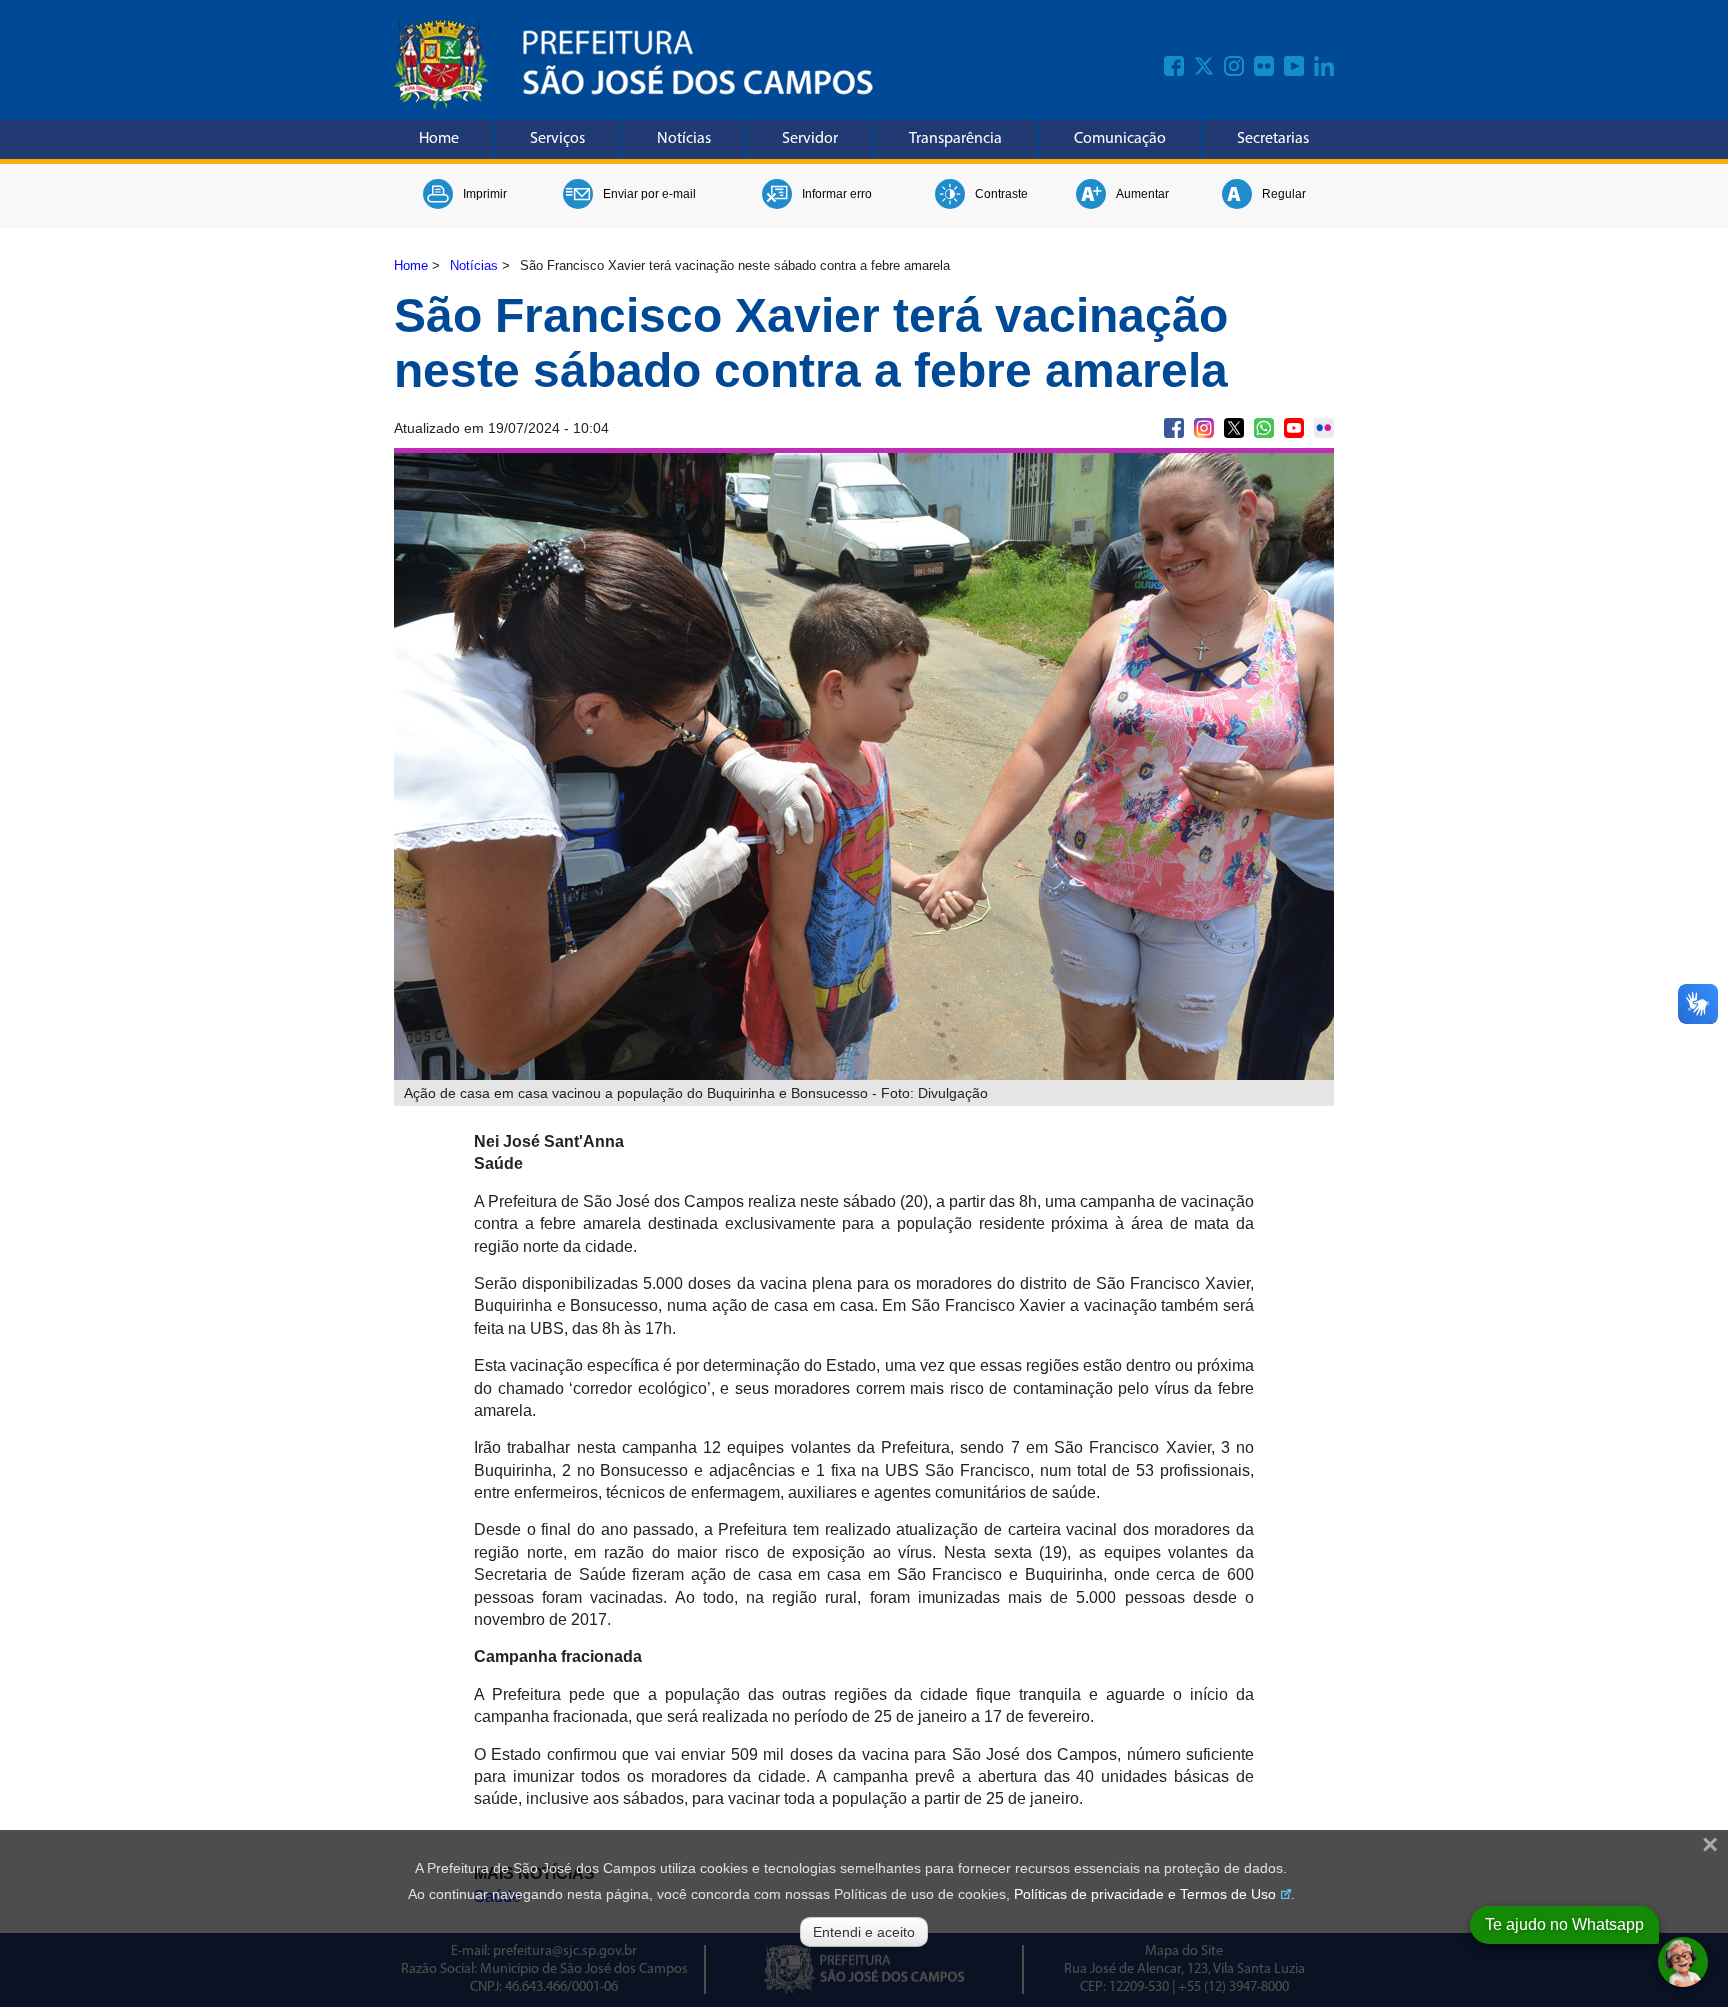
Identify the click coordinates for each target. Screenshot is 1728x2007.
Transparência (955, 139)
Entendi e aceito (864, 1932)
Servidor (810, 139)
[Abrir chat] (1683, 1962)
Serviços (557, 139)
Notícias (684, 139)
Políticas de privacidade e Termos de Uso (1145, 1894)
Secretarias (1273, 139)
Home (439, 139)
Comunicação (1120, 139)
